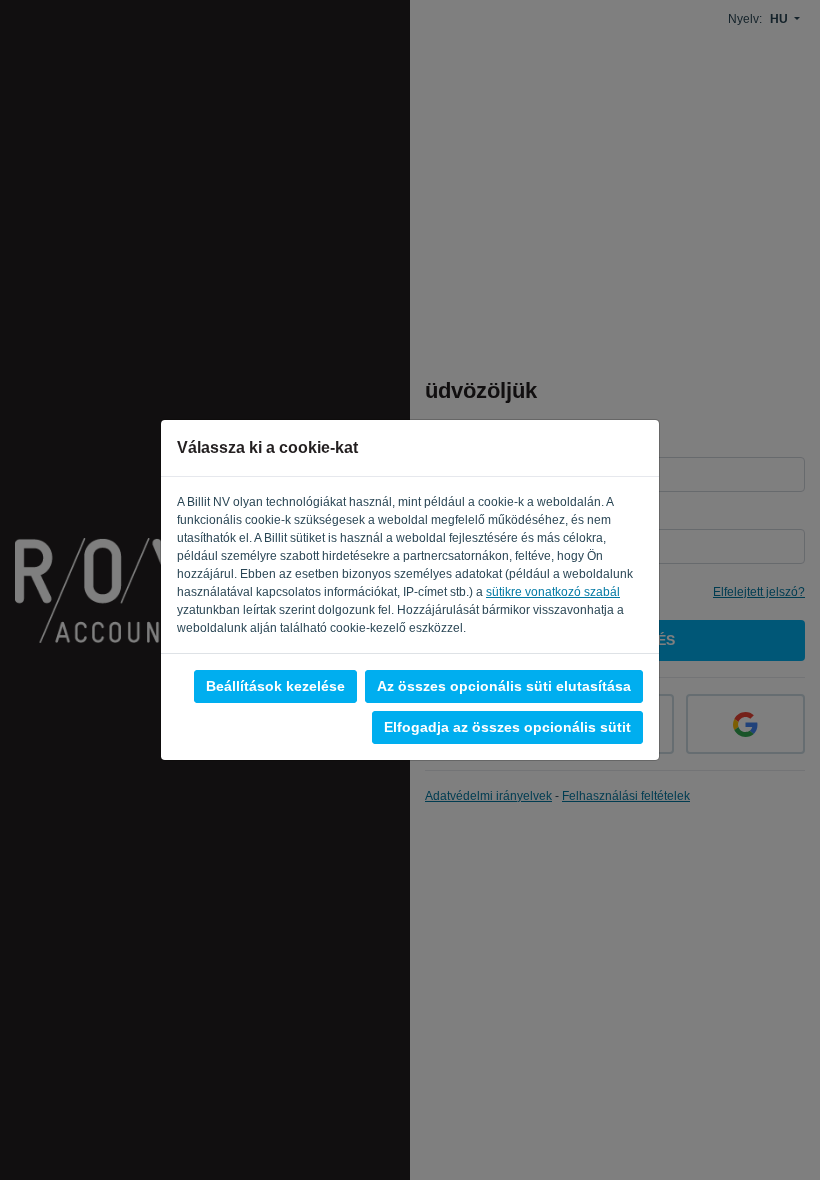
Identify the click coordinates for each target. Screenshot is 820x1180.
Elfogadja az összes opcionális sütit (507, 727)
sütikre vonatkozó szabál (553, 592)
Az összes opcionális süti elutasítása (504, 686)
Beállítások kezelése (275, 686)
